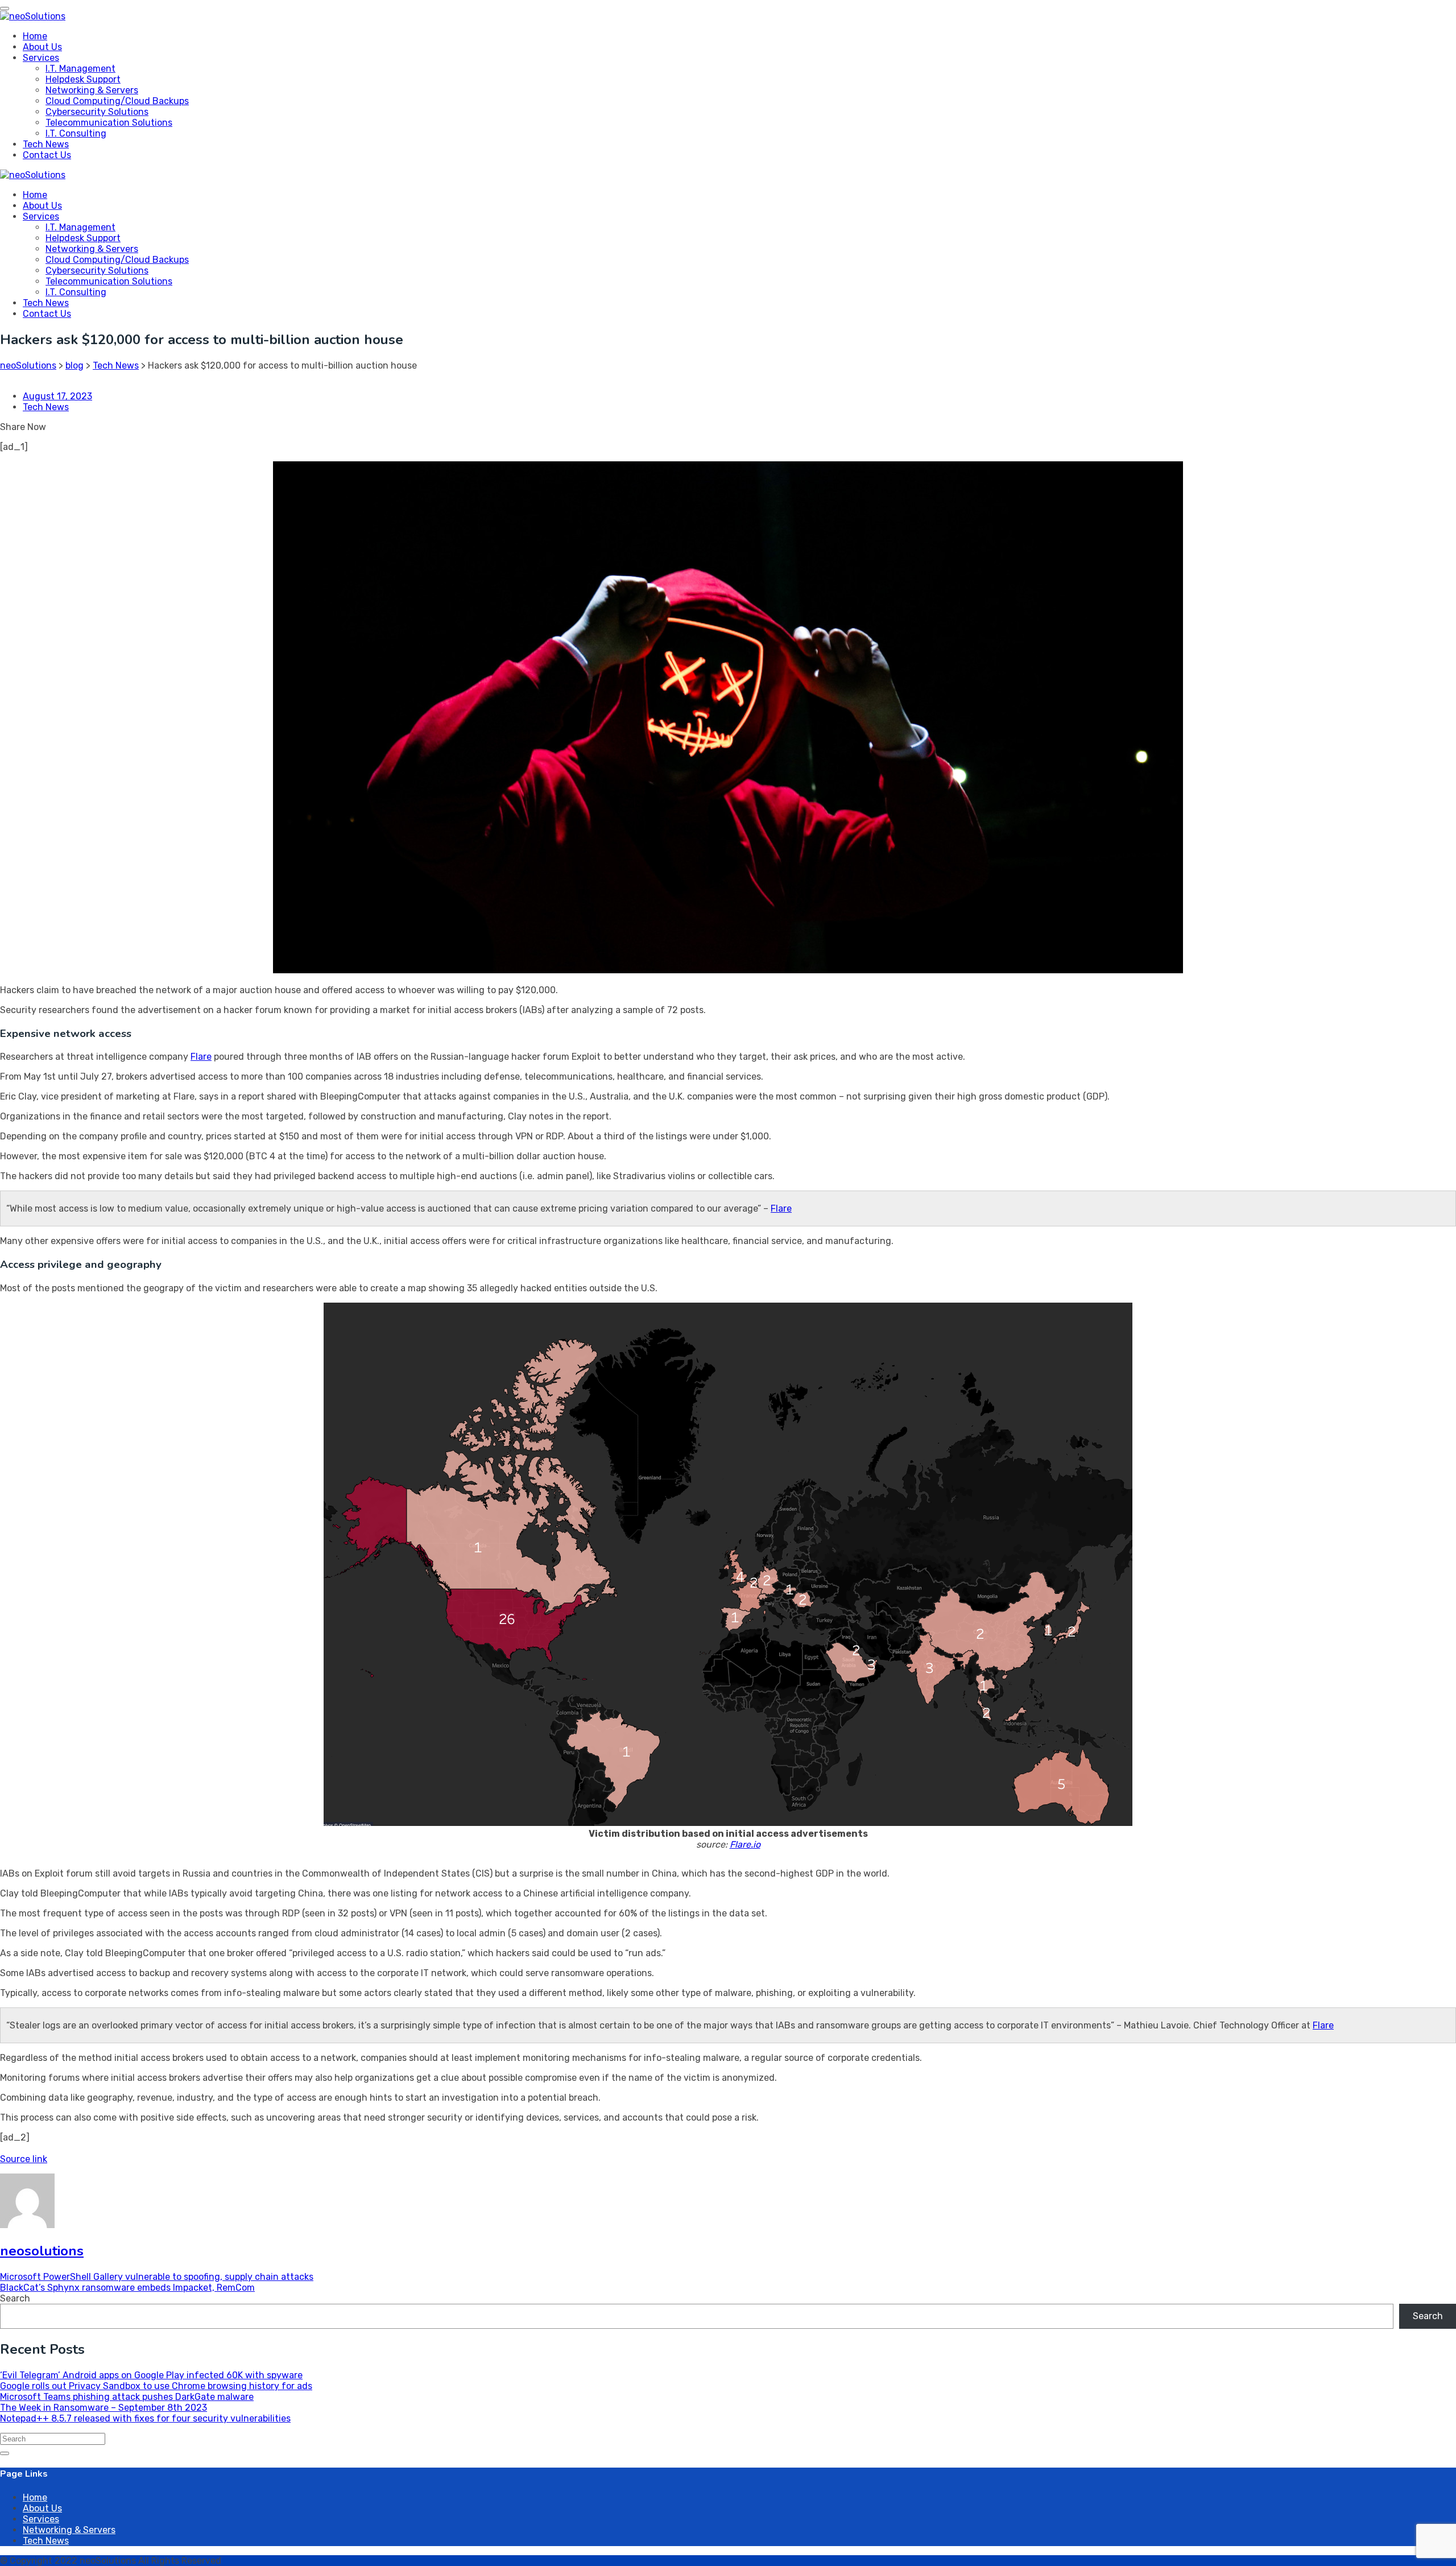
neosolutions (42, 2251)
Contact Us (47, 155)
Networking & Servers (92, 90)
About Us (42, 47)
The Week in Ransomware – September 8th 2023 (104, 2408)
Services (41, 58)
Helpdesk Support (83, 79)
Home (35, 36)
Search (15, 2298)
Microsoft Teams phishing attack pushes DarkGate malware (127, 2397)
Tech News (46, 144)
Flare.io (745, 1844)
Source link (24, 2159)
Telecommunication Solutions (109, 123)
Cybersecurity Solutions (97, 112)
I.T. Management (80, 69)
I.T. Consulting (76, 133)
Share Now (23, 427)
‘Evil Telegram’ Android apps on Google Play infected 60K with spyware (151, 2375)
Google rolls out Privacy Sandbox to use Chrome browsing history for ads (156, 2386)
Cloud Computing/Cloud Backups (117, 101)
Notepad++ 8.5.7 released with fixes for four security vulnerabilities (145, 2418)
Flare (201, 1057)
